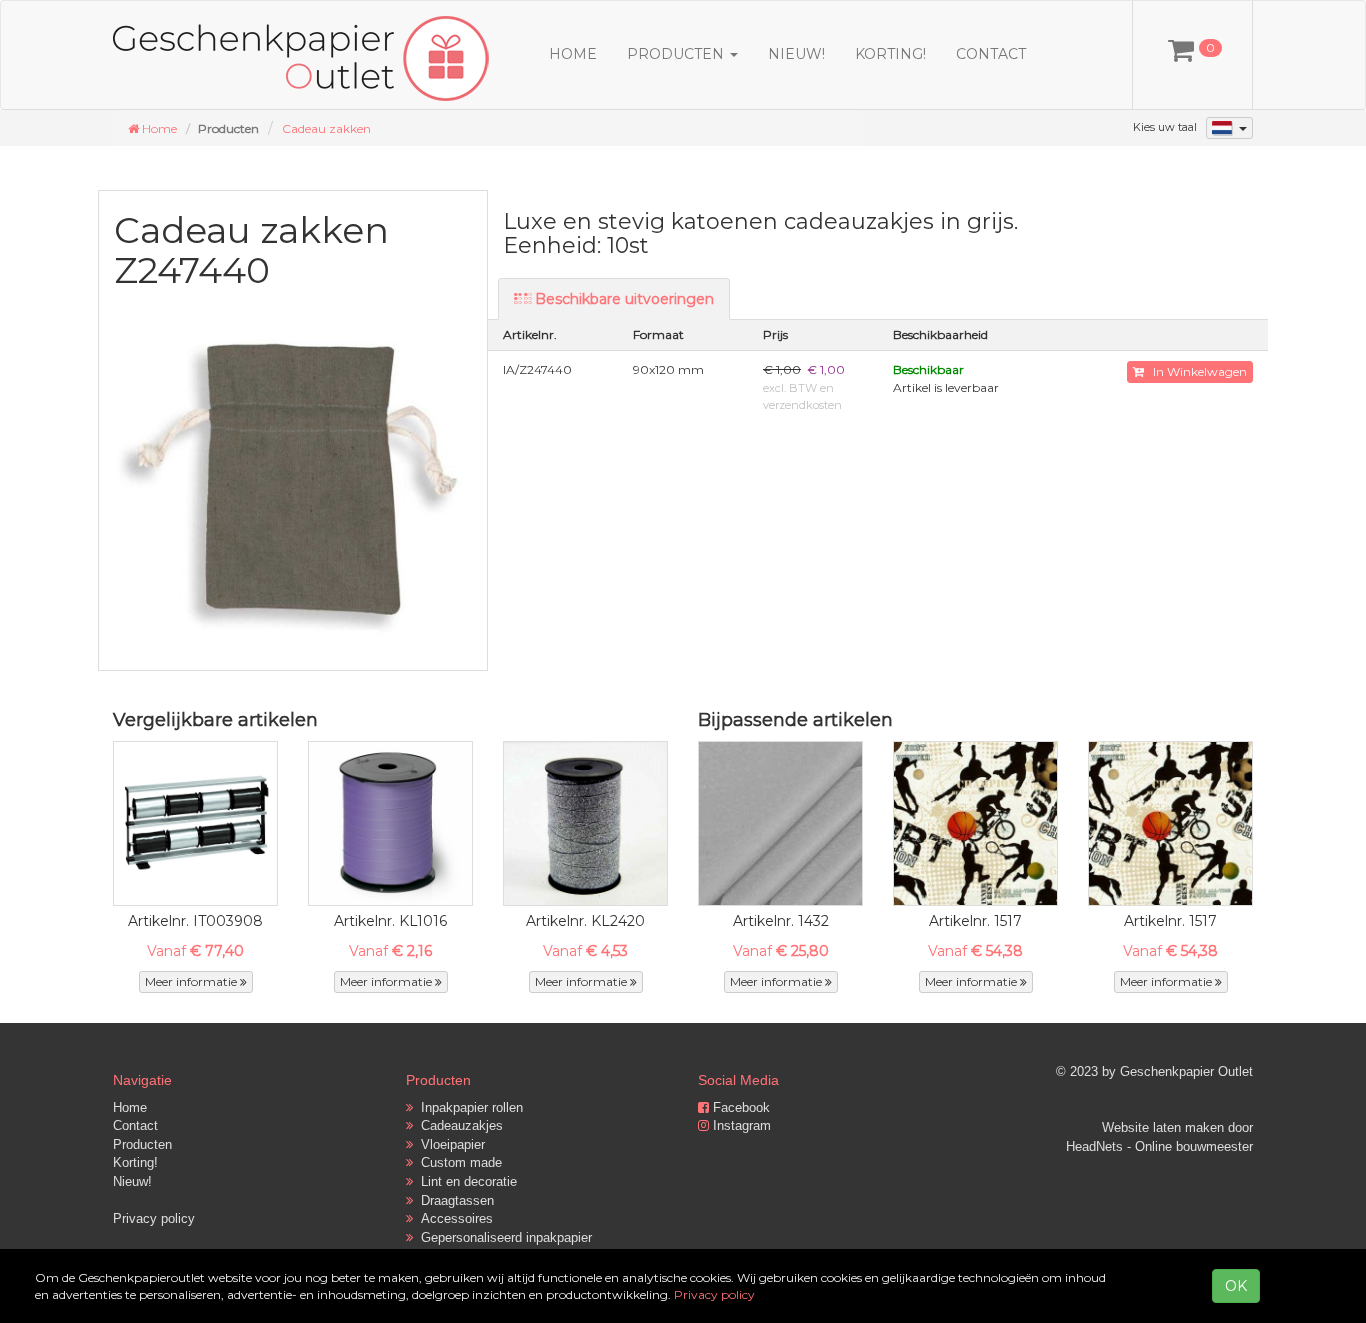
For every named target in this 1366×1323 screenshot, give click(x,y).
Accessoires (453, 1218)
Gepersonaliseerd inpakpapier (502, 1237)
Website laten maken (1163, 1127)
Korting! (890, 54)
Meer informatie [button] (192, 981)
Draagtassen (453, 1200)
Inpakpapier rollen (468, 1107)
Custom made (457, 1162)
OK (1236, 1286)
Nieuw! (796, 54)
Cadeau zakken (326, 128)
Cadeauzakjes (458, 1125)
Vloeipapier (449, 1144)
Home (573, 54)
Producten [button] (677, 54)
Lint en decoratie (465, 1181)
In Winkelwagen (1195, 371)
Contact (991, 54)
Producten (142, 1144)
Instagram (740, 1125)
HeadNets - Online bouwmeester (1159, 1146)
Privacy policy (154, 1218)
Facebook (739, 1107)
